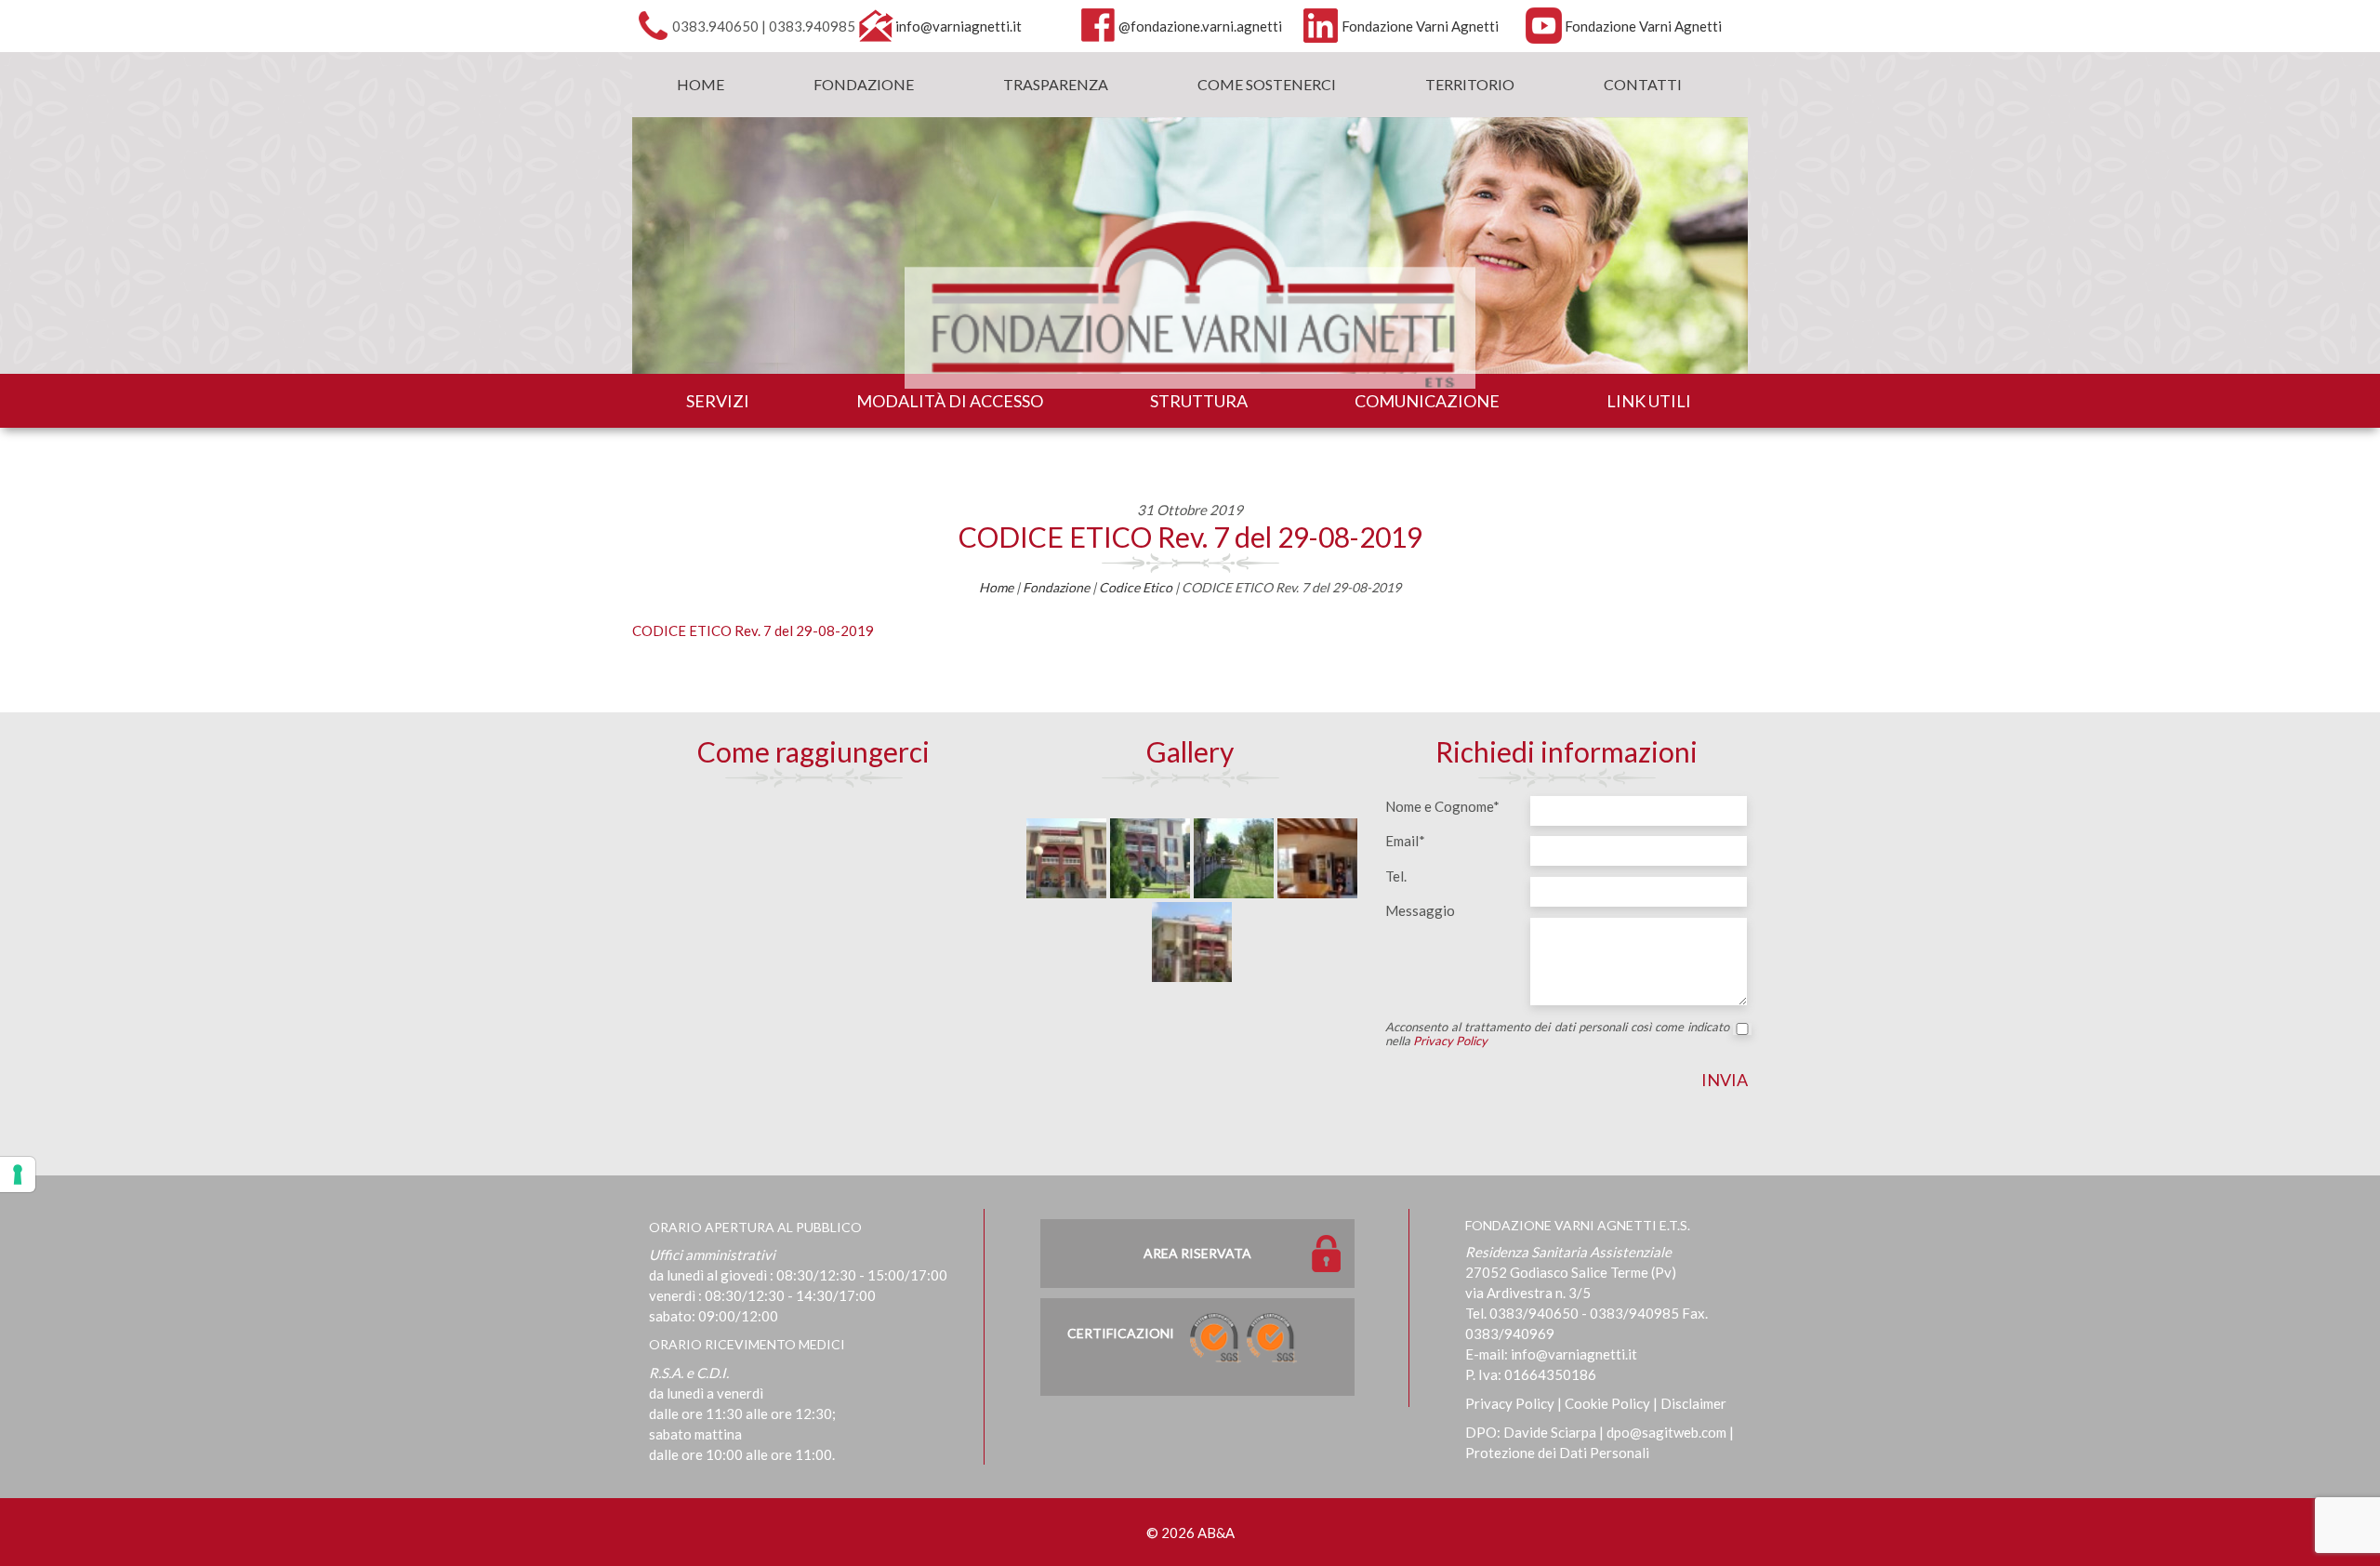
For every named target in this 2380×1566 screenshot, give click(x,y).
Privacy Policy (1450, 1041)
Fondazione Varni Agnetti (1420, 26)
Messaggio (1420, 910)
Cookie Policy (1607, 1403)
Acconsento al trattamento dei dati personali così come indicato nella (1557, 1034)
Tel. (1396, 876)
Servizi (718, 401)
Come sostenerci (1267, 84)
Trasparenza (1056, 84)
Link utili (1649, 401)
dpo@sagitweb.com (1666, 1432)
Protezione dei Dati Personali (1557, 1453)
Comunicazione (1427, 401)
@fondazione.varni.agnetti (1200, 26)
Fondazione (864, 84)
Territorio (1470, 84)
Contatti (1643, 84)
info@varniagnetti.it (959, 26)
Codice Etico (1136, 587)
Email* (1405, 841)
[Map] (813, 931)
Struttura (1199, 401)
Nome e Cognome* (1442, 806)
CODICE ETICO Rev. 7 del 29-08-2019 (1190, 537)
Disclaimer (1693, 1403)
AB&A (1216, 1533)
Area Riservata (1197, 1253)
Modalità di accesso (950, 401)
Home (701, 84)
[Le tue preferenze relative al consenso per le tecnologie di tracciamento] (18, 1174)
